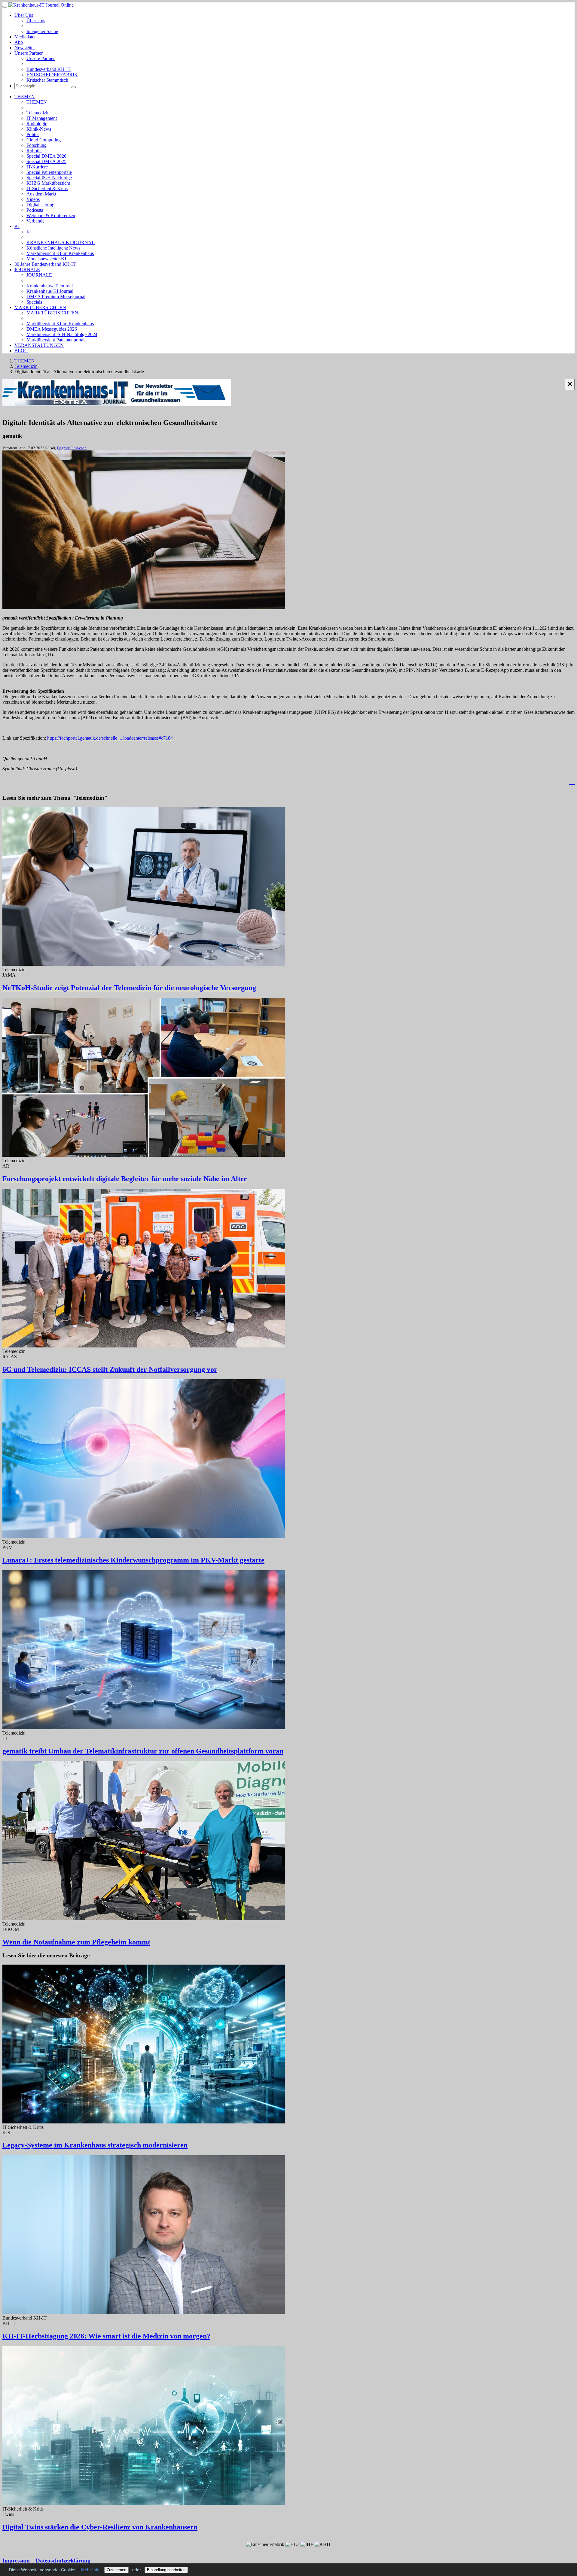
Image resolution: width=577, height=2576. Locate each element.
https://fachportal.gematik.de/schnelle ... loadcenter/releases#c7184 (110, 738)
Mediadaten (26, 37)
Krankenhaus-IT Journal (50, 286)
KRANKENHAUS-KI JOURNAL (61, 242)
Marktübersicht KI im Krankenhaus (60, 253)
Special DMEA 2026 (46, 156)
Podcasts (35, 210)
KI (17, 226)
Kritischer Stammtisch (47, 80)
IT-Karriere (37, 167)
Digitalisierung (40, 205)
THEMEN (25, 97)
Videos (33, 199)
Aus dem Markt (41, 194)
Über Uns (24, 15)
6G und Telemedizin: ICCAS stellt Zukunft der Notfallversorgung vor (110, 1369)
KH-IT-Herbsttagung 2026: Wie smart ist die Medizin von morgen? (106, 2336)
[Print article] (572, 782)
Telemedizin (38, 113)
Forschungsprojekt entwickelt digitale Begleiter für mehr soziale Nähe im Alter (125, 1179)
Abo (19, 42)
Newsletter (25, 48)
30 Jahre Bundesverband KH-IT (45, 264)
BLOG (21, 351)
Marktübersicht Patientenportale (56, 340)
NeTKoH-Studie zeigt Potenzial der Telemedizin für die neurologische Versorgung (129, 988)
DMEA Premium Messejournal (56, 297)
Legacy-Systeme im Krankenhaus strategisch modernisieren (95, 2145)
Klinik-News (39, 129)
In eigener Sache (42, 31)
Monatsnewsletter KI (46, 259)
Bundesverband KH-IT (49, 69)
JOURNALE (27, 270)
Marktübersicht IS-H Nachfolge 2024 (62, 334)
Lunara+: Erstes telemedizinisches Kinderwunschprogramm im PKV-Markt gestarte (133, 1560)
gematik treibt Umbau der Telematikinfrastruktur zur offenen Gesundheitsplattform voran (143, 1751)
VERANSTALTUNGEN (39, 345)
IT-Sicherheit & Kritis (47, 188)
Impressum (16, 2561)
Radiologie (37, 124)
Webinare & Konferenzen (51, 215)
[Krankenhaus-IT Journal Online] (41, 5)
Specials (34, 302)
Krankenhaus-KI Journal (50, 291)
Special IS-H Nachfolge (49, 178)
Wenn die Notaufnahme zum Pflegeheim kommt (76, 1942)
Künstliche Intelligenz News (53, 248)
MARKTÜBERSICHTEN (40, 307)
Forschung (37, 145)
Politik (33, 134)
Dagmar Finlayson (72, 448)
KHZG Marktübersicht (48, 183)
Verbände (35, 221)
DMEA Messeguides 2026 (52, 329)
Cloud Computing (44, 140)
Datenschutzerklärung (63, 2561)
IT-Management (42, 118)
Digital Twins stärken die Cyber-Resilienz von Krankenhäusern (100, 2527)
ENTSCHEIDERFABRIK (52, 75)
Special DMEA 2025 (46, 161)
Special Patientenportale (49, 172)
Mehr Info (90, 2570)
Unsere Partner (29, 53)
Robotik (34, 151)
